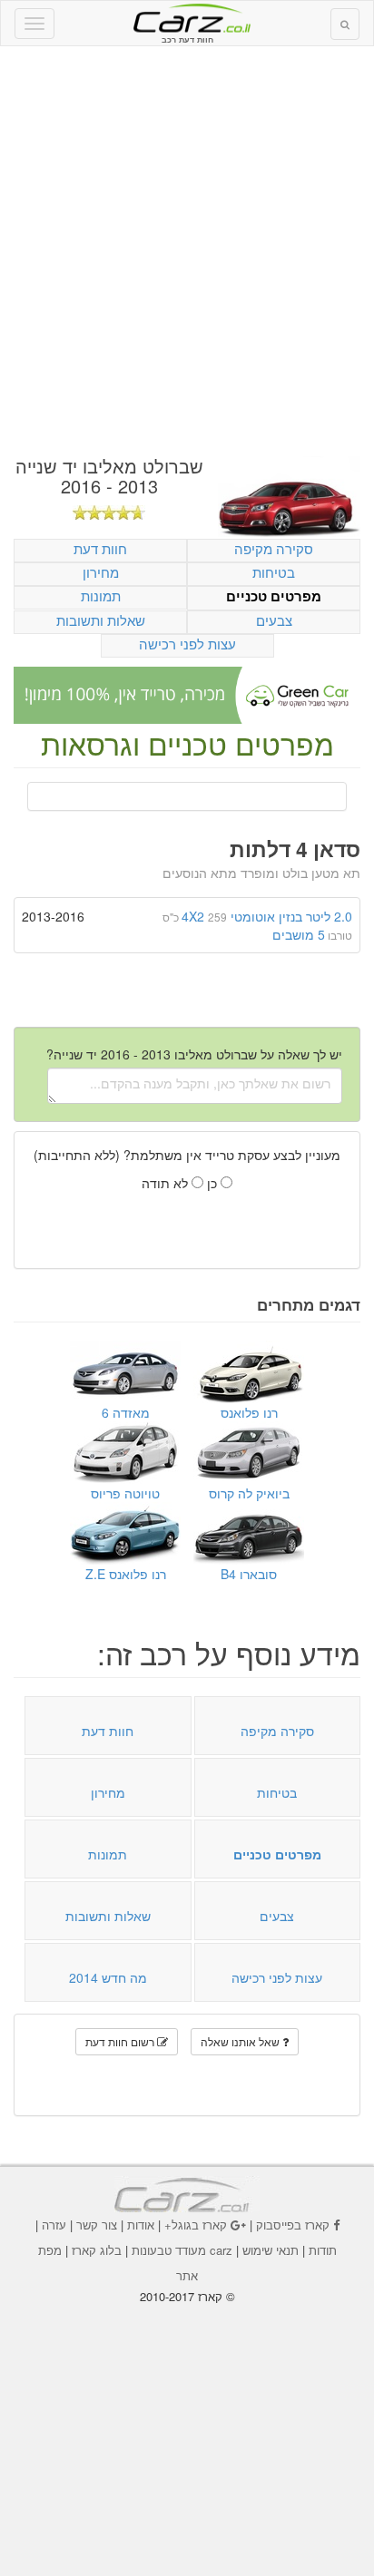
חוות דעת (100, 548)
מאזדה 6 (126, 1412)
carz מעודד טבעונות (182, 2250)
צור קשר (97, 2225)
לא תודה (167, 1183)
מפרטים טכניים (274, 596)
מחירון (101, 572)
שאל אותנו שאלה (241, 2041)
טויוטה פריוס (125, 1493)
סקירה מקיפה (274, 548)
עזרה (54, 2225)
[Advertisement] (187, 251)
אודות (141, 2225)
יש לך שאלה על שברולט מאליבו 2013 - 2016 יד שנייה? (194, 1054)
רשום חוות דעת (121, 2041)
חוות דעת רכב (187, 17)
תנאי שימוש (271, 2250)
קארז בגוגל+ (196, 2225)
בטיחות (274, 572)
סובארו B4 (249, 1574)
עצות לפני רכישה (187, 644)
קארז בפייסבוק (293, 2225)
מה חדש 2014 (108, 1977)
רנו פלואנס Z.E (126, 1574)
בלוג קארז (97, 2250)
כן (214, 1183)
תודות (323, 2250)
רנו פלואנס (249, 1412)
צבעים (274, 620)
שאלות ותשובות (101, 620)
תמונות (101, 595)
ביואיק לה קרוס (249, 1493)
